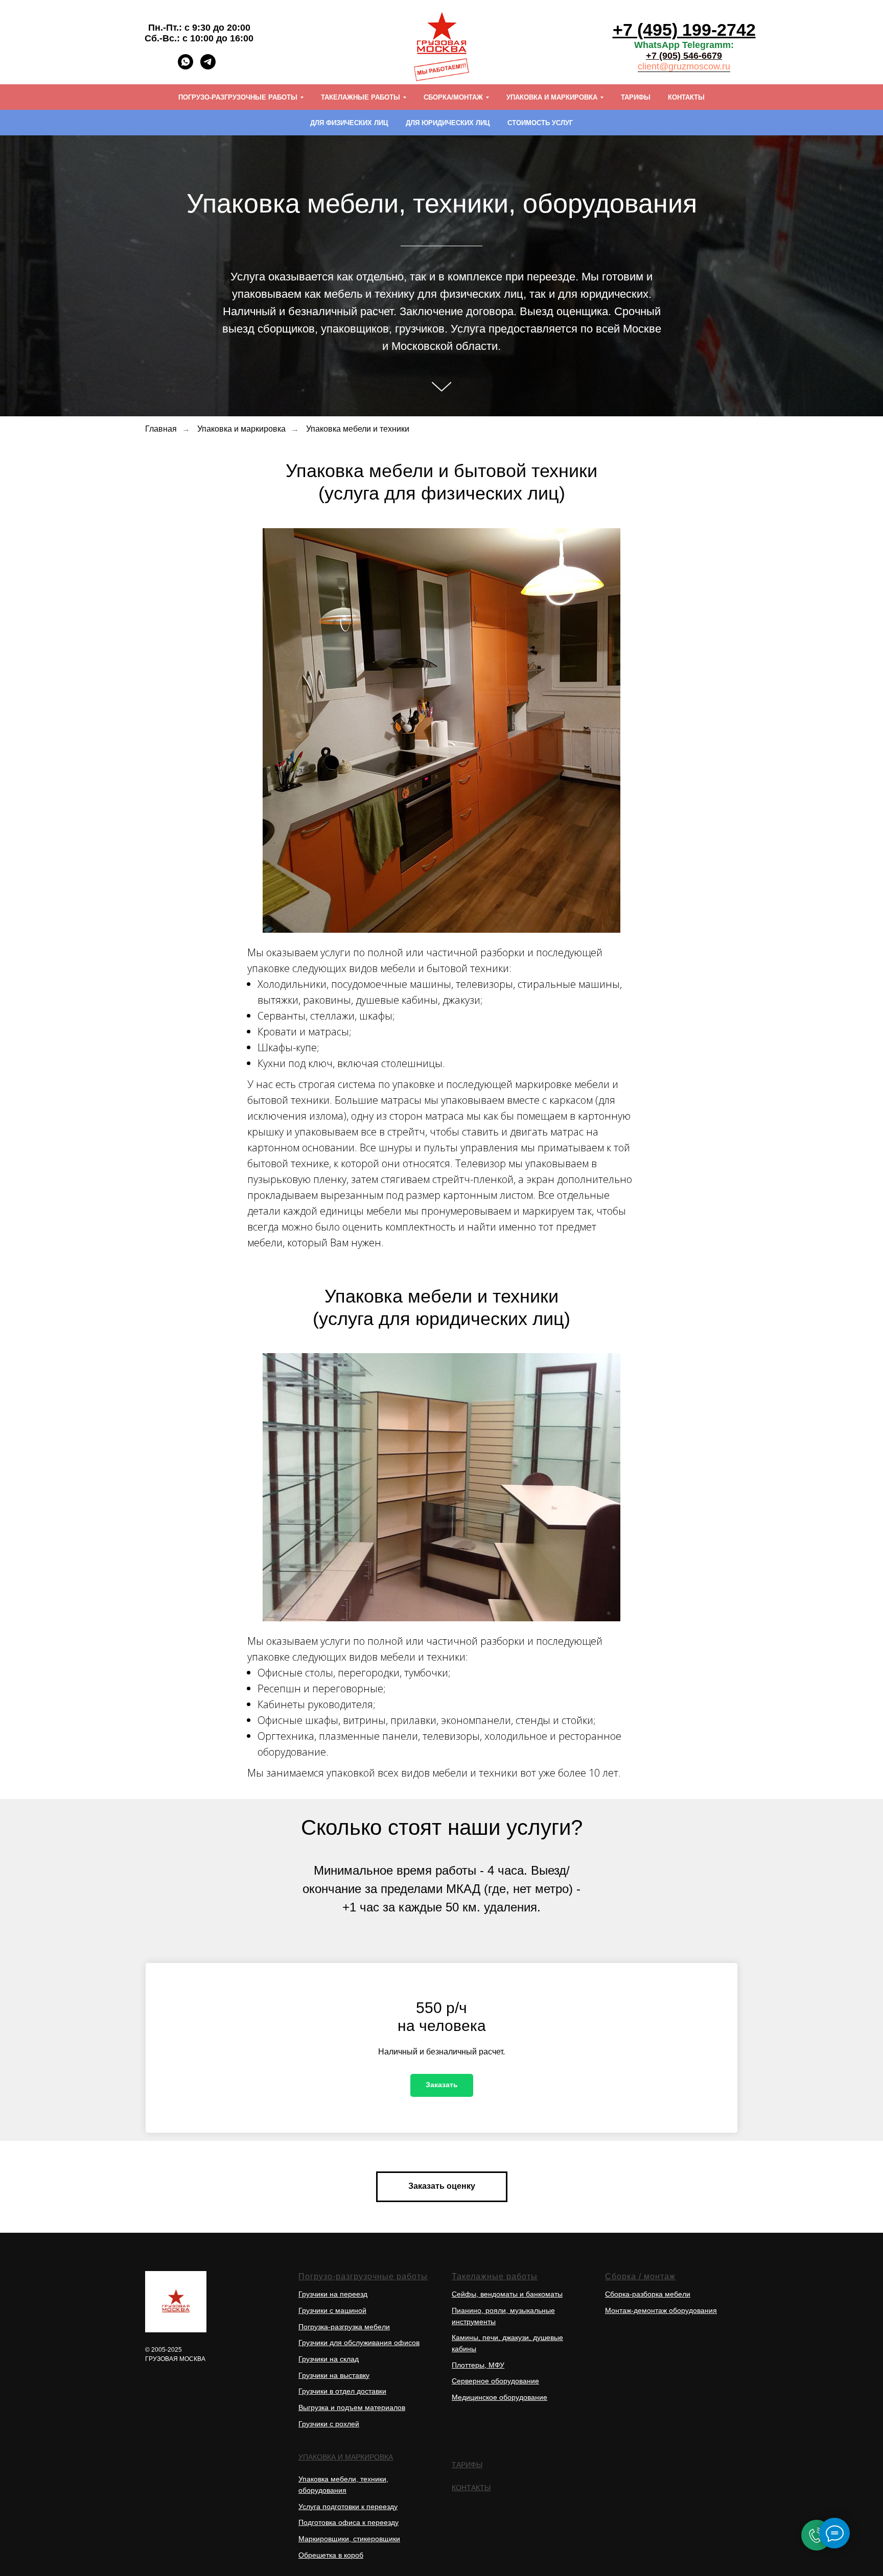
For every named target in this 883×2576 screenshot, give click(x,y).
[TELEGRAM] (208, 67)
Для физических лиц (349, 123)
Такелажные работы (361, 97)
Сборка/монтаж (453, 97)
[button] (442, 2085)
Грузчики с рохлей (329, 2424)
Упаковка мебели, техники (342, 2479)
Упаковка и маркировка (552, 97)
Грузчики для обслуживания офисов (359, 2343)
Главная (161, 429)
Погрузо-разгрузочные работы (238, 97)
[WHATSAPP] (185, 67)
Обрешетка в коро (329, 2555)
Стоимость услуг (540, 123)
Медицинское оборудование (499, 2397)
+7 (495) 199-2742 (684, 30)
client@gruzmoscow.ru (684, 66)
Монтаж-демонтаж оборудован (657, 2310)
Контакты (686, 97)
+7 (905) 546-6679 (684, 56)
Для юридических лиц (448, 123)
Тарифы (636, 97)
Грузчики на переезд (333, 2294)
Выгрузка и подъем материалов (352, 2407)
